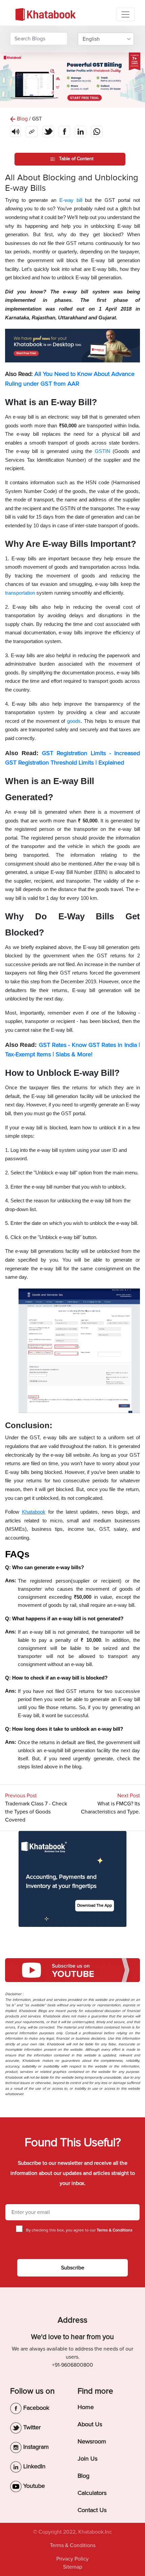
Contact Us (92, 2510)
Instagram (35, 2447)
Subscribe (73, 2268)
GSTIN (103, 451)
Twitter (31, 2427)
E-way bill (72, 200)
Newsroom (92, 2441)
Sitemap (73, 2567)
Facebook (35, 2408)
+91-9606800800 (72, 2365)
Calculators (92, 2493)
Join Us (88, 2459)
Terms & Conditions (73, 2545)
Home (86, 2407)
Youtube (33, 2486)
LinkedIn (34, 2466)
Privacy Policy (72, 2559)
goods (74, 721)
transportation (21, 593)
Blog (83, 2476)
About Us (90, 2424)
